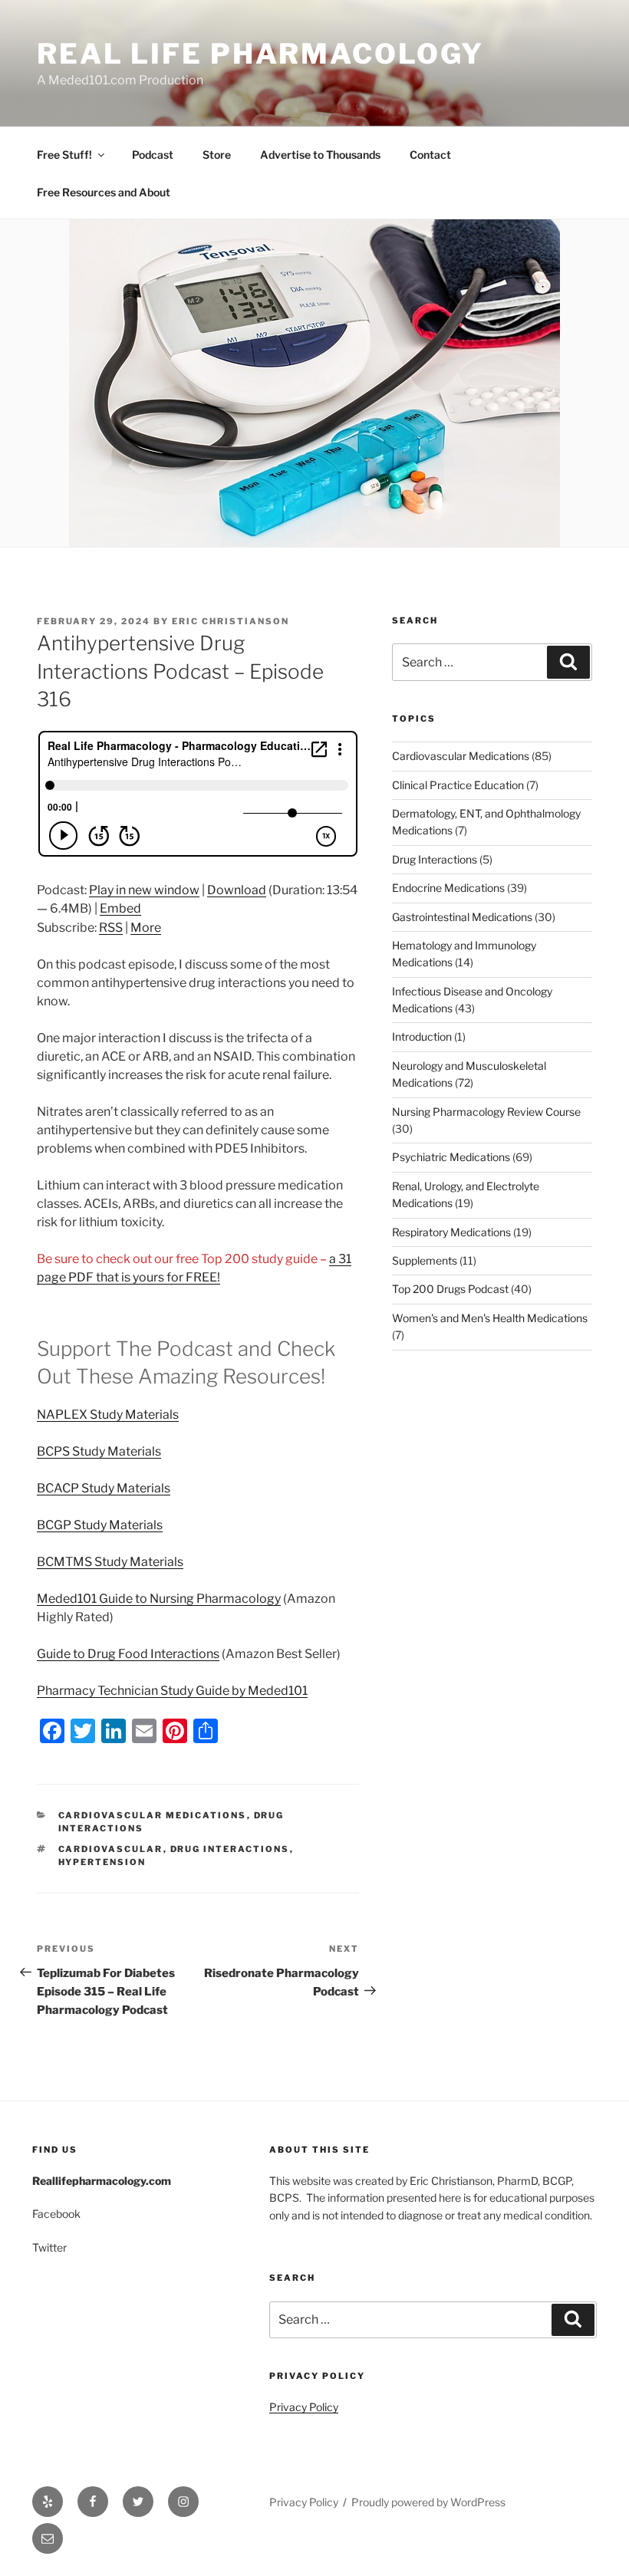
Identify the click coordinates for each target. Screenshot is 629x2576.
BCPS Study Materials (99, 1451)
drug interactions (230, 1849)
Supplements (425, 1260)
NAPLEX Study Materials (108, 1415)
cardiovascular (111, 1849)
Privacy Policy (304, 2407)
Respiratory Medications (451, 1232)
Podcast (153, 155)
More (146, 928)
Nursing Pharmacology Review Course (486, 1112)
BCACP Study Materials (104, 1488)
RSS (111, 928)
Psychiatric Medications (451, 1157)
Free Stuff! (64, 155)
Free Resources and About (104, 192)
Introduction (422, 1036)
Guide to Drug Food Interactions (128, 1654)
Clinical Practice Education (458, 785)
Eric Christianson (231, 621)
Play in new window (144, 890)
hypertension (102, 1862)
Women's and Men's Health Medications (490, 1318)
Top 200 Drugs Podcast (450, 1289)
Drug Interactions (435, 859)
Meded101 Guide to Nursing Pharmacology (159, 1599)
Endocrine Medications (448, 888)
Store (217, 155)
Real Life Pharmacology (260, 54)
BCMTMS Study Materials (110, 1562)
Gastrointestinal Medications (462, 917)
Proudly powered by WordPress (428, 2502)
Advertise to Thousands (320, 155)
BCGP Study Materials (100, 1525)
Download (237, 890)
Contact (430, 155)
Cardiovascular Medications (153, 1815)
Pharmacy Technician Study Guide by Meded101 (172, 1691)
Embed (120, 908)
